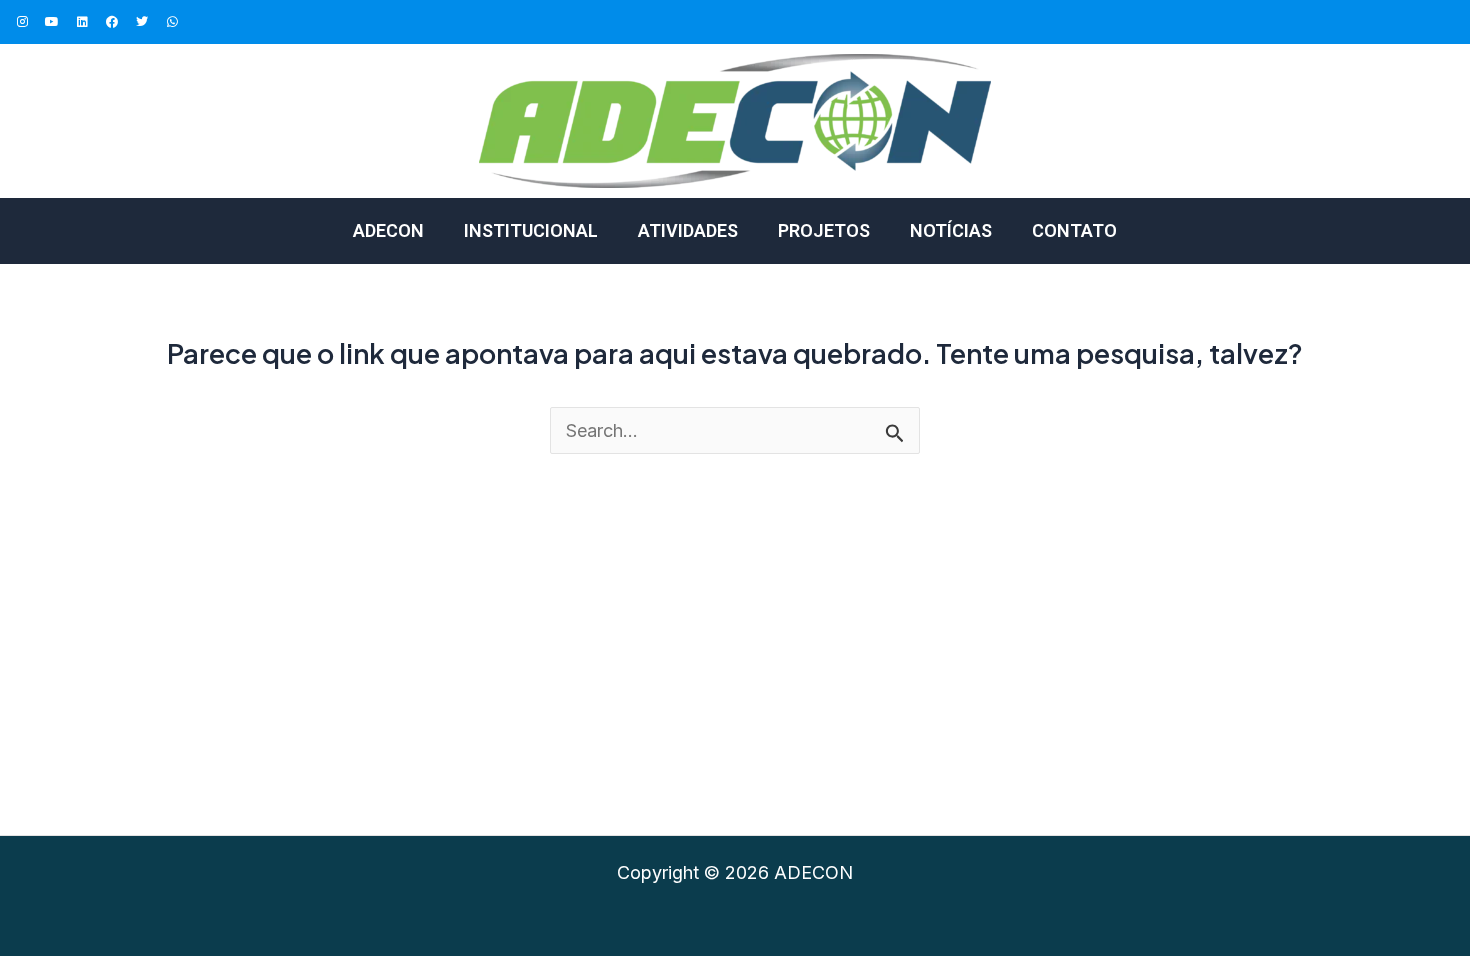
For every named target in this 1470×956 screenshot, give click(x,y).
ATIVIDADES (688, 230)
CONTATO (1074, 230)
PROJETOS (824, 230)
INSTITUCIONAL (531, 230)
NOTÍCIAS (951, 230)
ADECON (388, 230)
